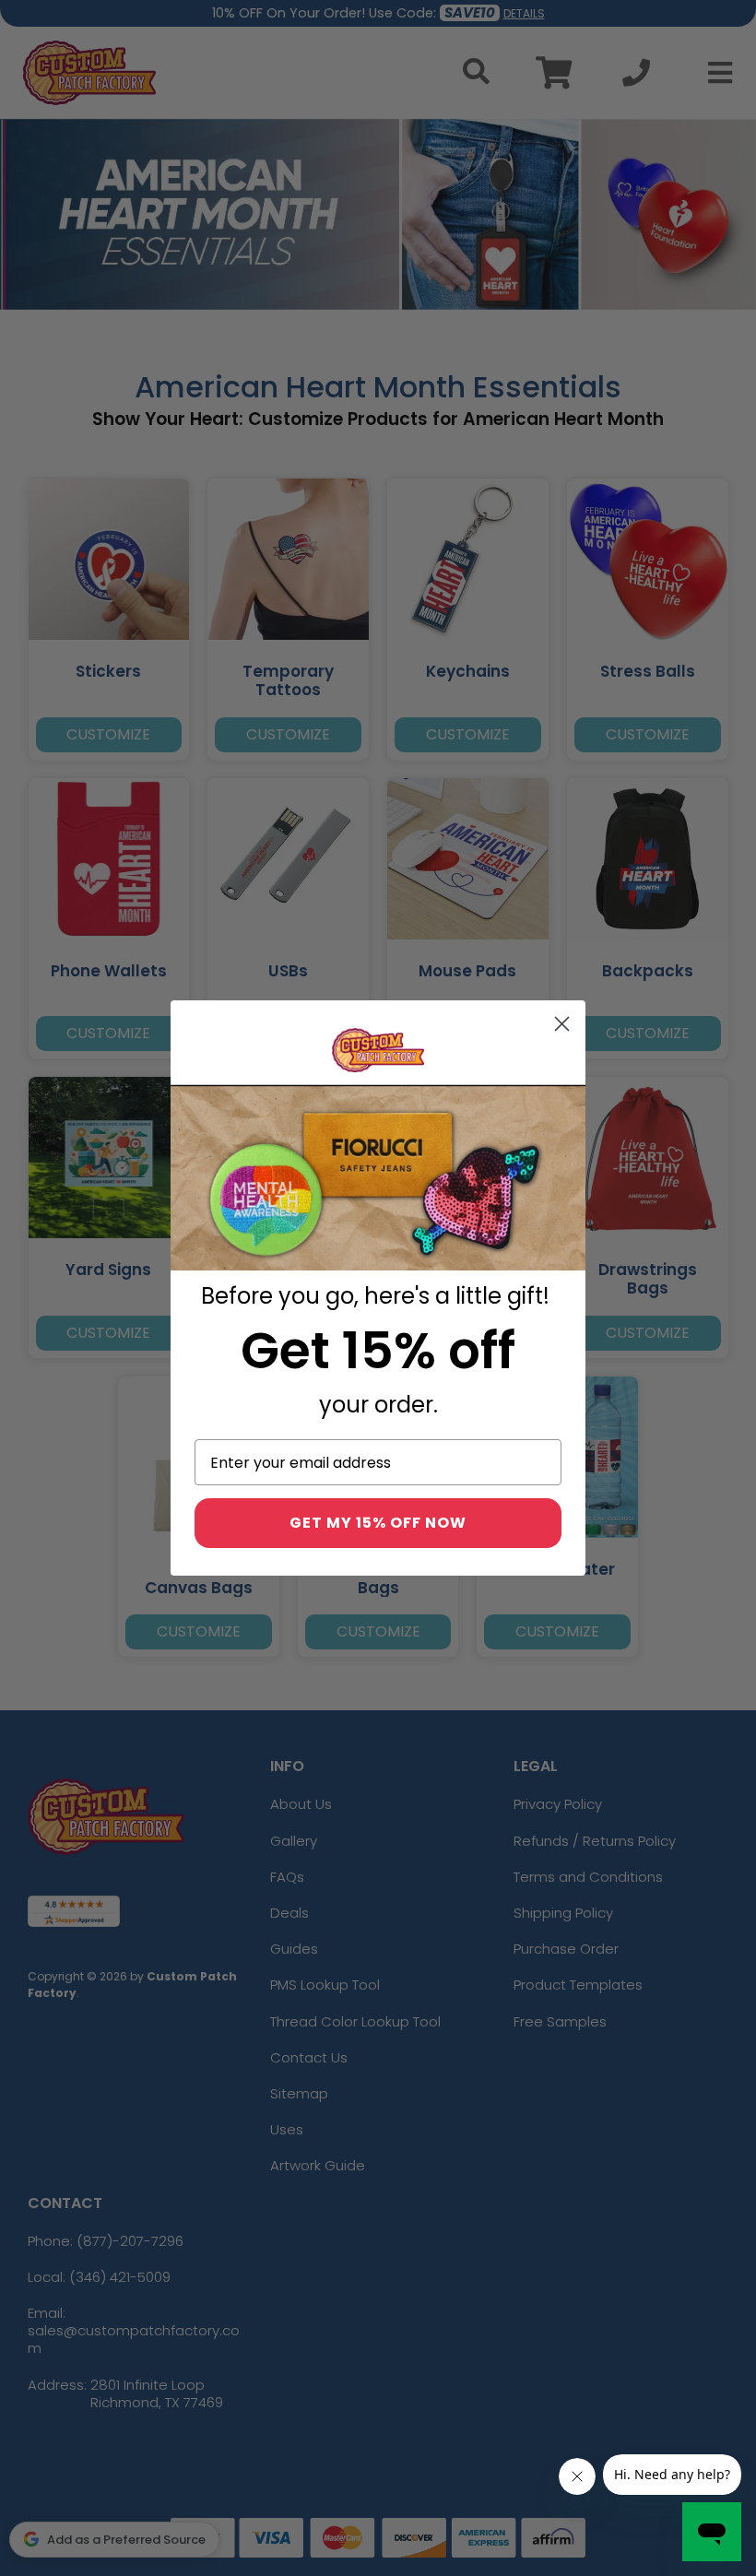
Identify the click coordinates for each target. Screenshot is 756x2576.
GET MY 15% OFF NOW (378, 1523)
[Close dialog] (562, 1024)
